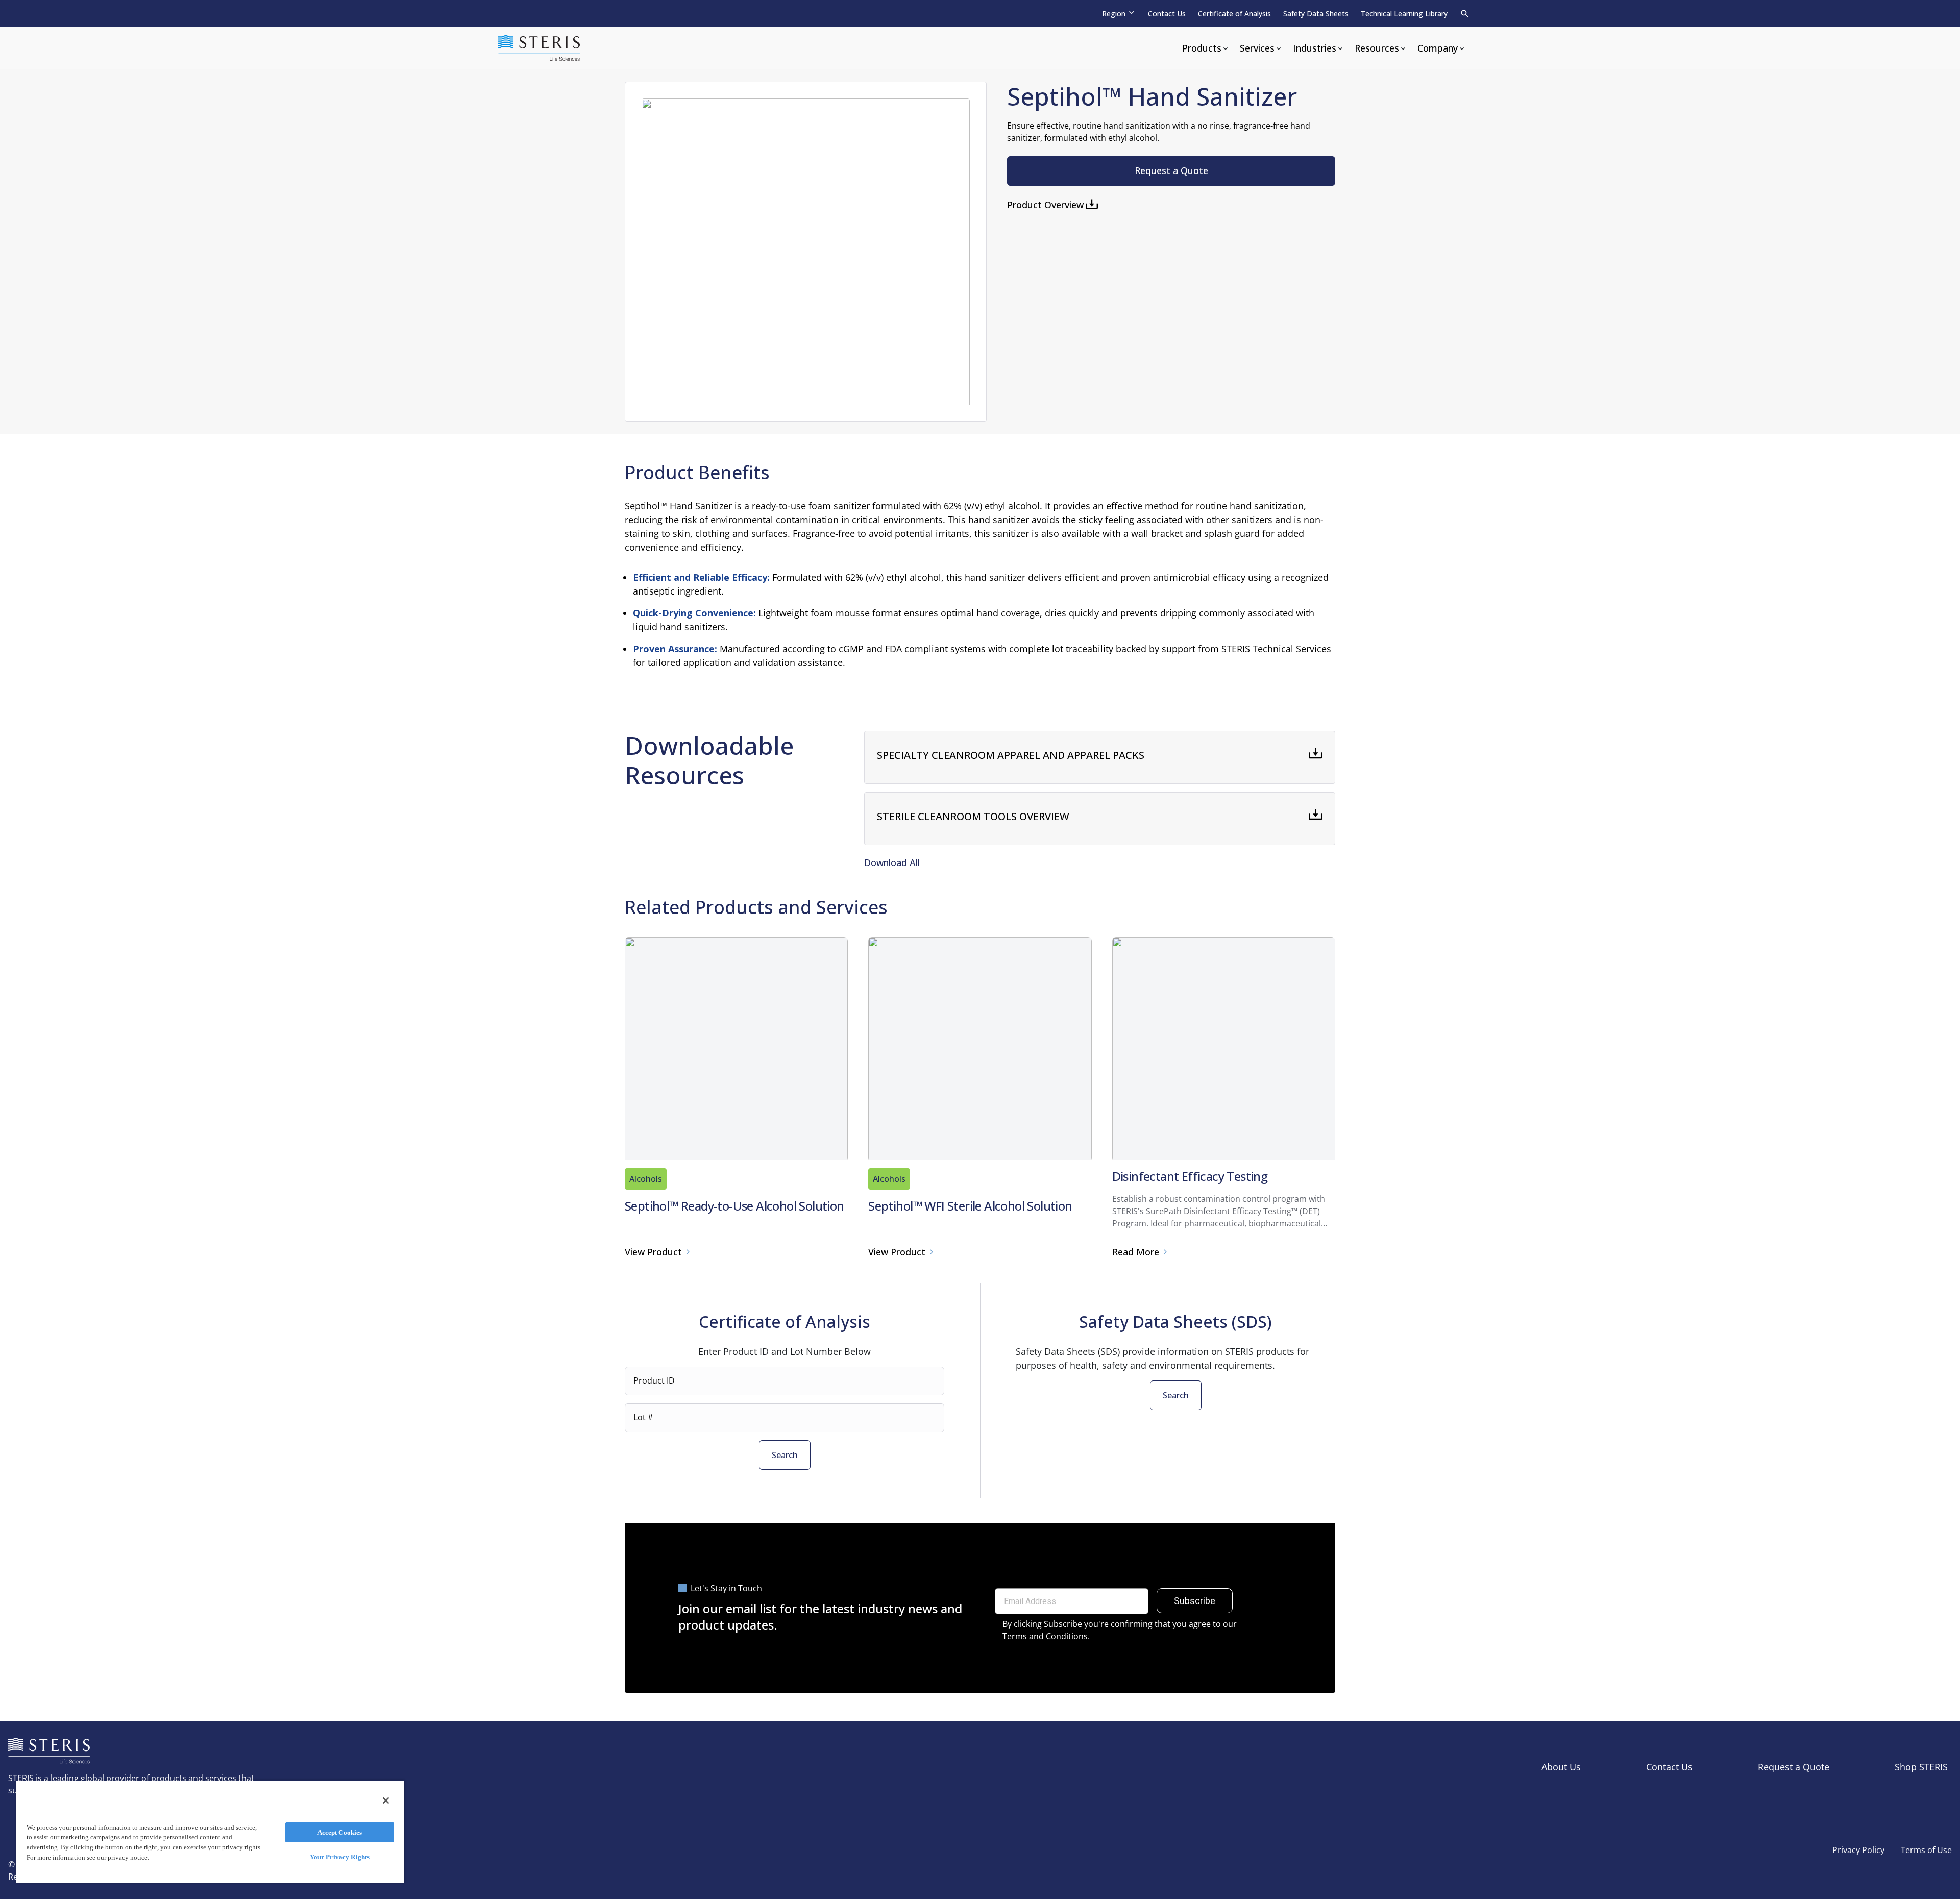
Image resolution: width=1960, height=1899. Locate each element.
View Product (653, 1252)
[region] (210, 1831)
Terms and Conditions (1045, 1636)
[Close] (386, 1801)
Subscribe (1195, 1601)
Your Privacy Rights (340, 1857)
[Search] (1465, 14)
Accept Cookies (340, 1832)
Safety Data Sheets (1316, 14)
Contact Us (1167, 14)
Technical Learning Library (1404, 14)
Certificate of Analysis (1234, 14)
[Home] (539, 48)
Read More (1136, 1252)
